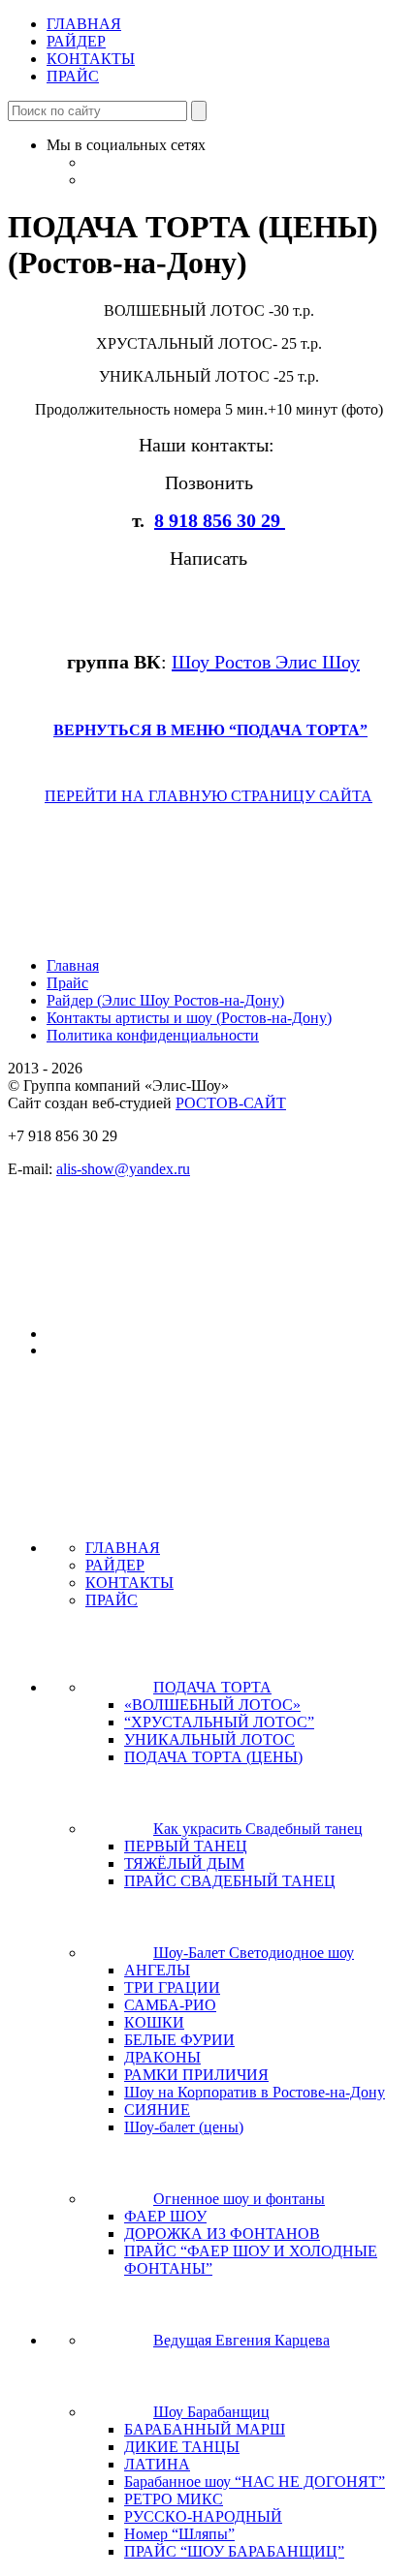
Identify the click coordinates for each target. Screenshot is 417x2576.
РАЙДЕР (76, 41)
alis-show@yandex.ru (123, 1169)
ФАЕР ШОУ (165, 2216)
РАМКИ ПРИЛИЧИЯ (196, 2075)
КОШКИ (154, 2022)
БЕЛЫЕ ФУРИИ (179, 2040)
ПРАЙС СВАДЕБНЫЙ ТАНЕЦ (230, 1881)
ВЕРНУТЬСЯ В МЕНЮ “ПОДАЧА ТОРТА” (210, 730)
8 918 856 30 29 (220, 520)
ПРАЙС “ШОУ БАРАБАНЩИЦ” (234, 2551)
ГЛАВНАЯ (84, 24)
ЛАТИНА (157, 2464)
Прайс (67, 983)
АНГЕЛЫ (157, 1970)
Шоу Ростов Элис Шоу (266, 662)
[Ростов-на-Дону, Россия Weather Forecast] (119, 1335)
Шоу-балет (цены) (184, 2127)
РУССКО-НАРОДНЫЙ (203, 2516)
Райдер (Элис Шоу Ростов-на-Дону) (165, 1000)
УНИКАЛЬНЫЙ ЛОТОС (209, 1739)
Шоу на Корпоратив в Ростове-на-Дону (255, 2092)
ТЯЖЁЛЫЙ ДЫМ (184, 1863)
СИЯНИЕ (157, 2110)
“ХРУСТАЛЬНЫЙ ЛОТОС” (219, 1722)
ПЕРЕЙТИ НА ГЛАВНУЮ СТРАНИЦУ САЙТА (208, 796)
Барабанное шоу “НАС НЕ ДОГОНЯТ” (255, 2482)
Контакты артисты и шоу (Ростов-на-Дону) (189, 1018)
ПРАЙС (73, 76)
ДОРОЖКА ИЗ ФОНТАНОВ (222, 2234)
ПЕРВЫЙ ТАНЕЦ (186, 1846)
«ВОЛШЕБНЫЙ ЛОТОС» (212, 1705)
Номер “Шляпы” (179, 2534)
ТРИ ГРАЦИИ (172, 1987)
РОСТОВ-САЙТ (231, 1103)
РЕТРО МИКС (174, 2499)
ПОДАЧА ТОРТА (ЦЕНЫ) (213, 1757)
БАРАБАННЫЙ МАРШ (205, 2429)
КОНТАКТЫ (91, 59)
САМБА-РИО (170, 2005)
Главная (73, 965)
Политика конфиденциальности (153, 1035)
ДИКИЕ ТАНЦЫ (182, 2447)
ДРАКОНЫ (162, 2057)
